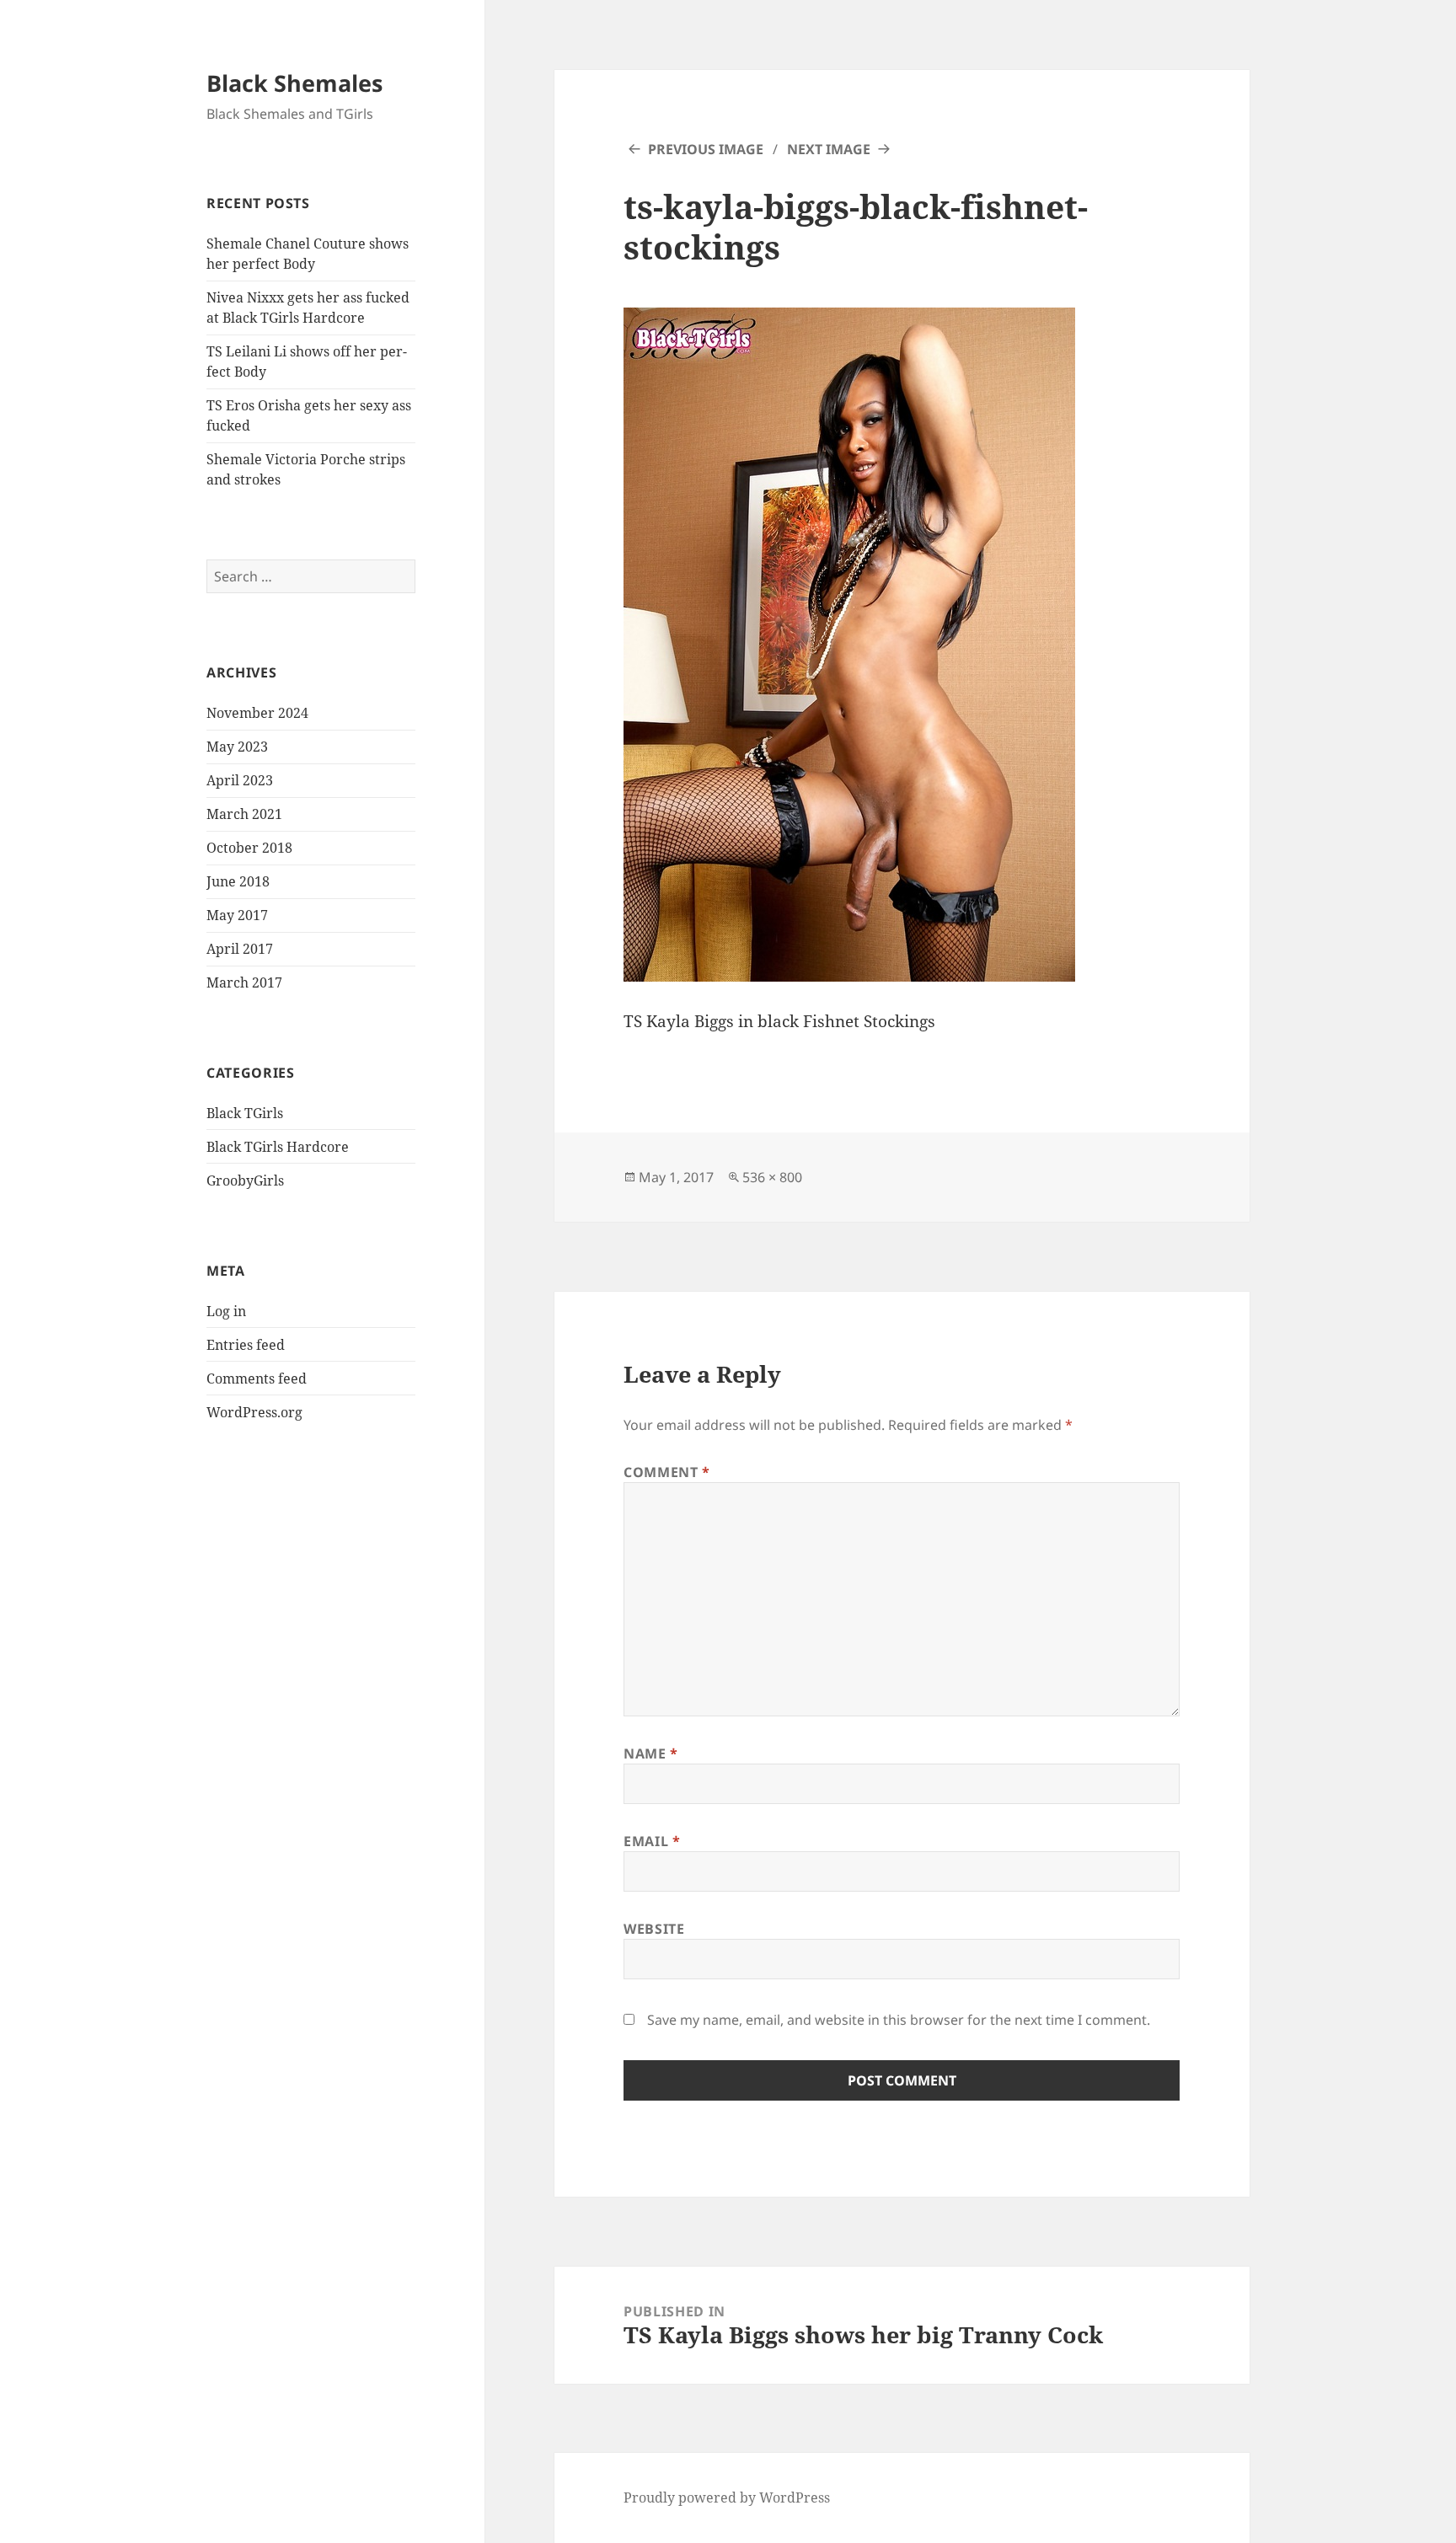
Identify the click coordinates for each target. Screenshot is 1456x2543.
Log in (226, 1311)
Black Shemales (294, 83)
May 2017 (237, 915)
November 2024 (257, 713)
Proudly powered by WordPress (727, 2497)
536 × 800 (772, 1177)
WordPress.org (254, 1412)
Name (651, 1753)
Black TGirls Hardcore (278, 1147)
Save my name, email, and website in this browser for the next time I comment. (899, 2020)
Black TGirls (245, 1113)
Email (652, 1841)
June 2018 (238, 881)
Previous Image (706, 149)
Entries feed (246, 1345)
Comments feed (257, 1379)
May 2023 (237, 747)
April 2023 (240, 780)
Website (654, 1929)
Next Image (829, 149)
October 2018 (249, 848)
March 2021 (244, 814)
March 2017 (244, 982)
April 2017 (240, 949)
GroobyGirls (245, 1180)
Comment (667, 1472)
